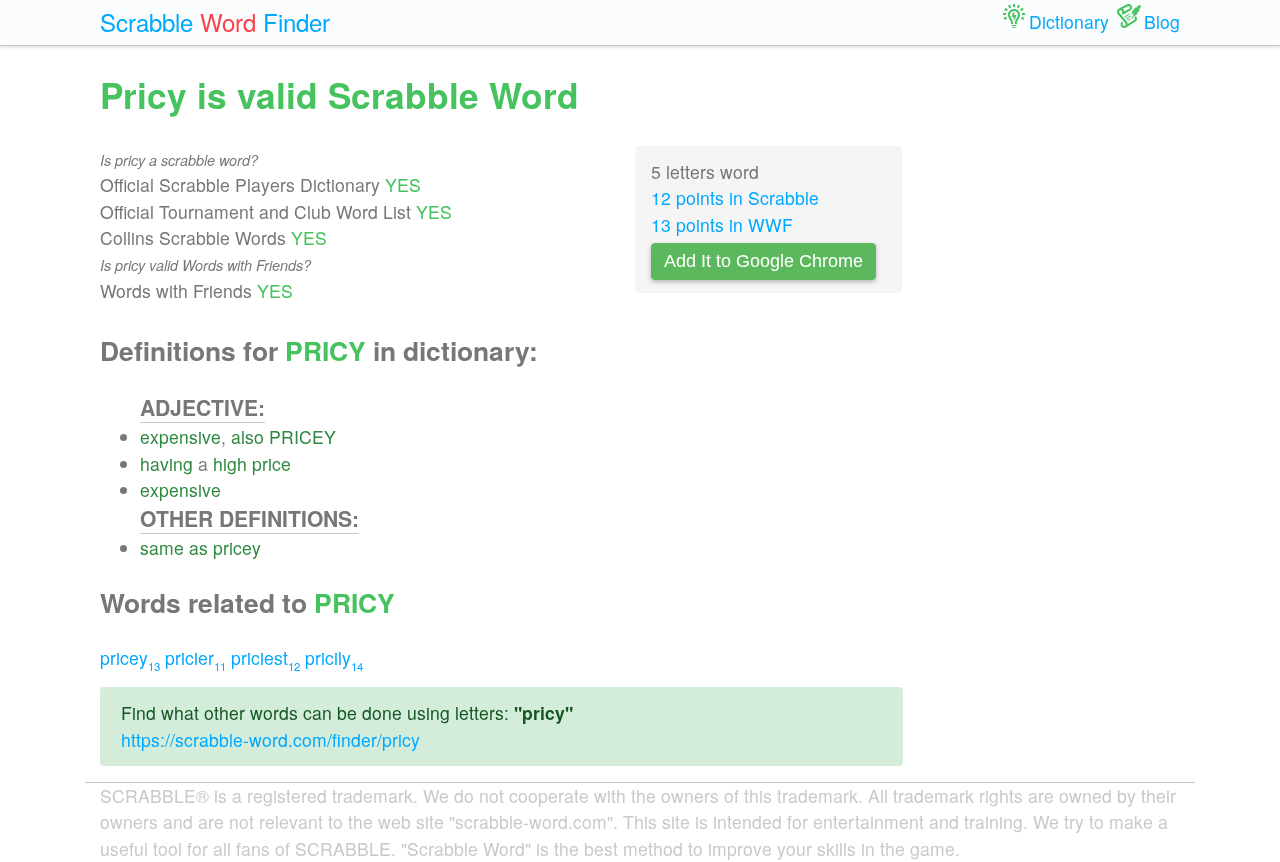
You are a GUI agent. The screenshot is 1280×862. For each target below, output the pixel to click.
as (198, 547)
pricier (195, 657)
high (230, 463)
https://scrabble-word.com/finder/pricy (270, 739)
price (271, 463)
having (166, 463)
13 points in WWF (722, 224)
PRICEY (302, 436)
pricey (237, 547)
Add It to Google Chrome (763, 261)
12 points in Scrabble (735, 197)
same (162, 547)
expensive (180, 436)
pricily (334, 657)
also (247, 436)
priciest (265, 657)
